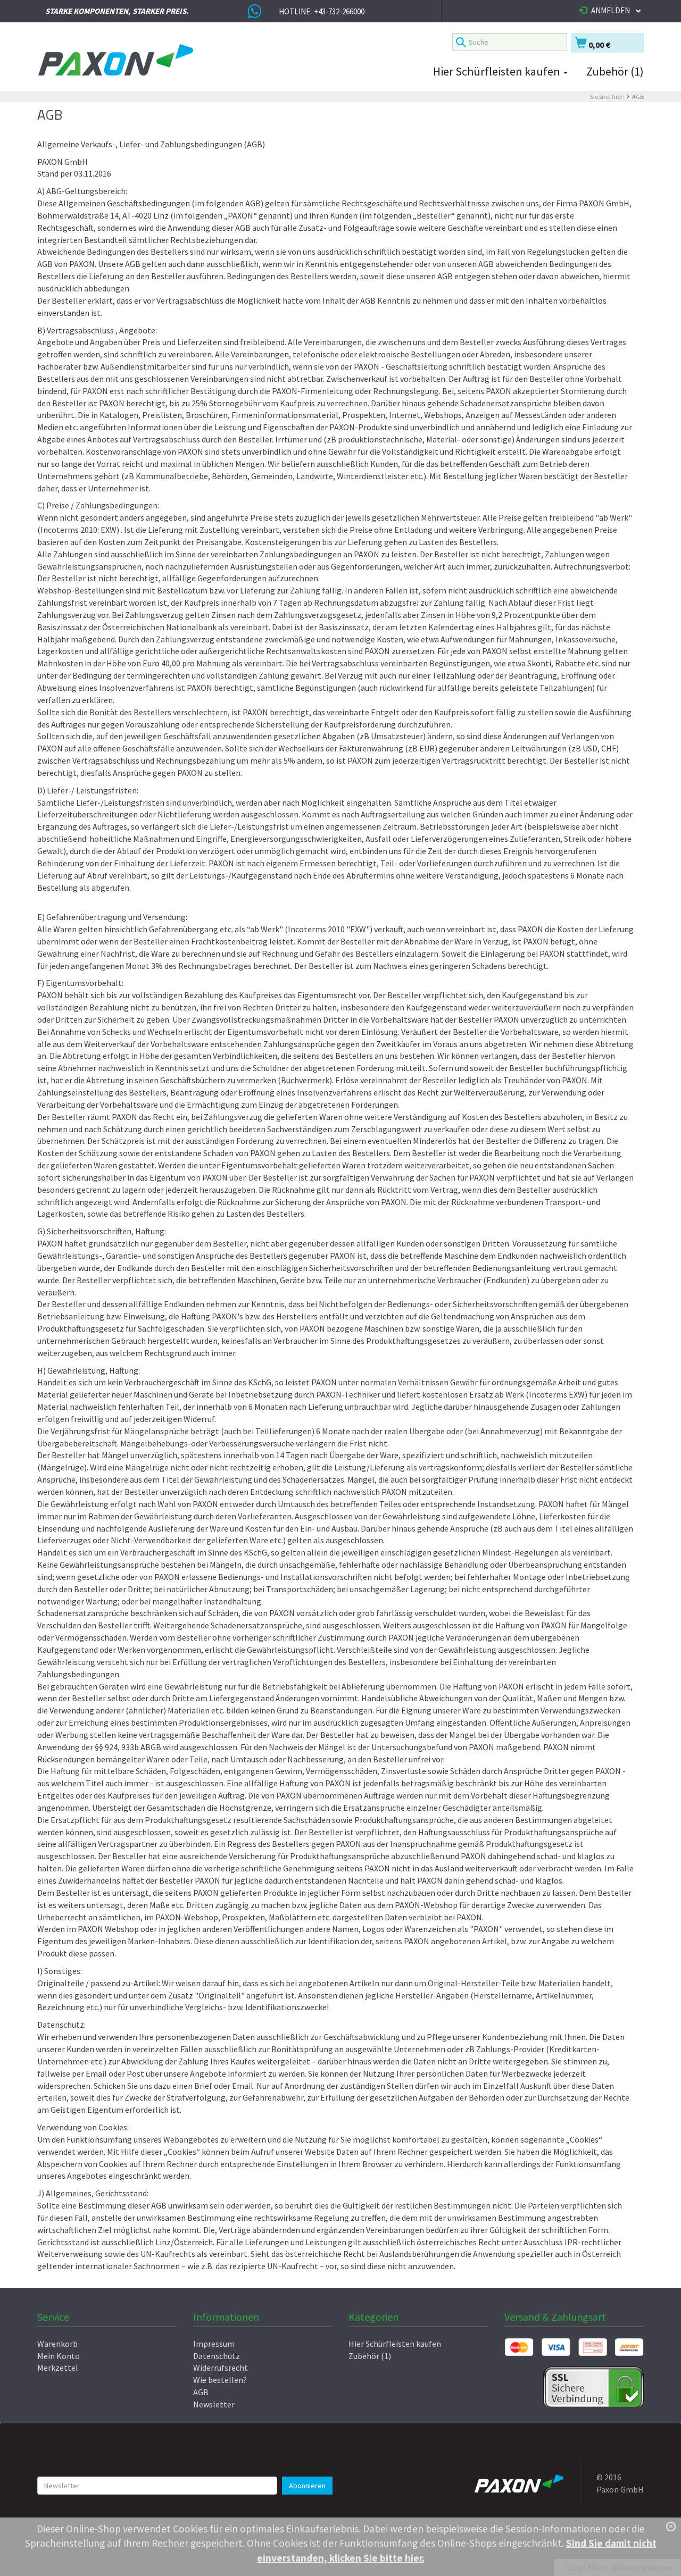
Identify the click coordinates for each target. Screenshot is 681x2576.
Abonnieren (307, 2486)
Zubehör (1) (615, 71)
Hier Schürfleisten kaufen (498, 71)
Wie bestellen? (220, 2380)
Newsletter (214, 2404)
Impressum (214, 2344)
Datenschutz (217, 2356)
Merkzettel (58, 2368)
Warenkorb (57, 2344)
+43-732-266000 (339, 11)
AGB (638, 97)
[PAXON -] (237, 61)
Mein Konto (59, 2356)
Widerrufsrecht (221, 2368)
